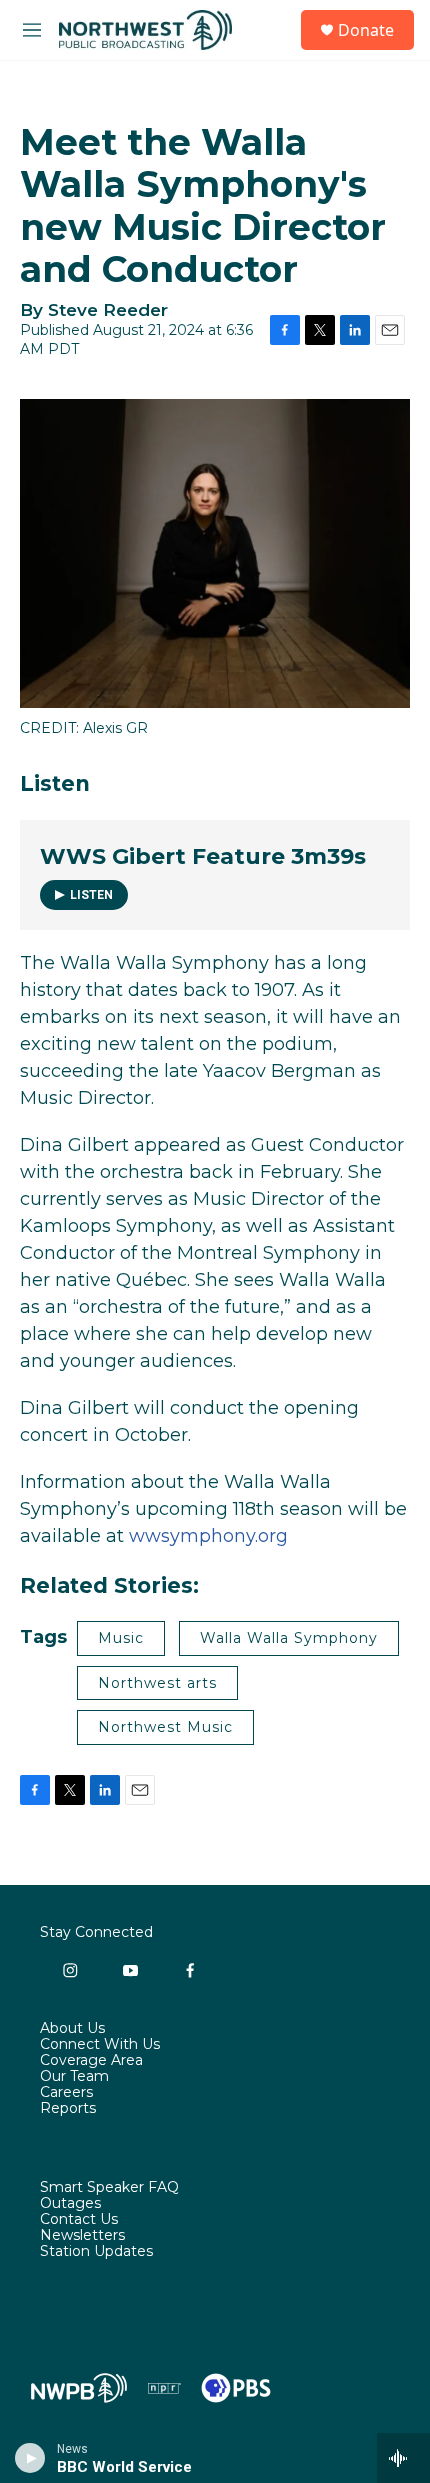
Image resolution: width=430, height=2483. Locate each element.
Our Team (74, 2077)
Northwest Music (165, 1727)
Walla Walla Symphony (289, 1638)
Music (121, 1638)
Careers (66, 2093)
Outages (70, 2204)
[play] (30, 2458)
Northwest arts (157, 1683)
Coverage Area (91, 2061)
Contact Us (79, 2220)
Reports (68, 2109)
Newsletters (82, 2236)
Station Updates (96, 2252)
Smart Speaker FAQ (109, 2188)
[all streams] (403, 2458)
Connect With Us (100, 2045)
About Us (72, 2029)
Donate (366, 30)
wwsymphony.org (208, 1536)
